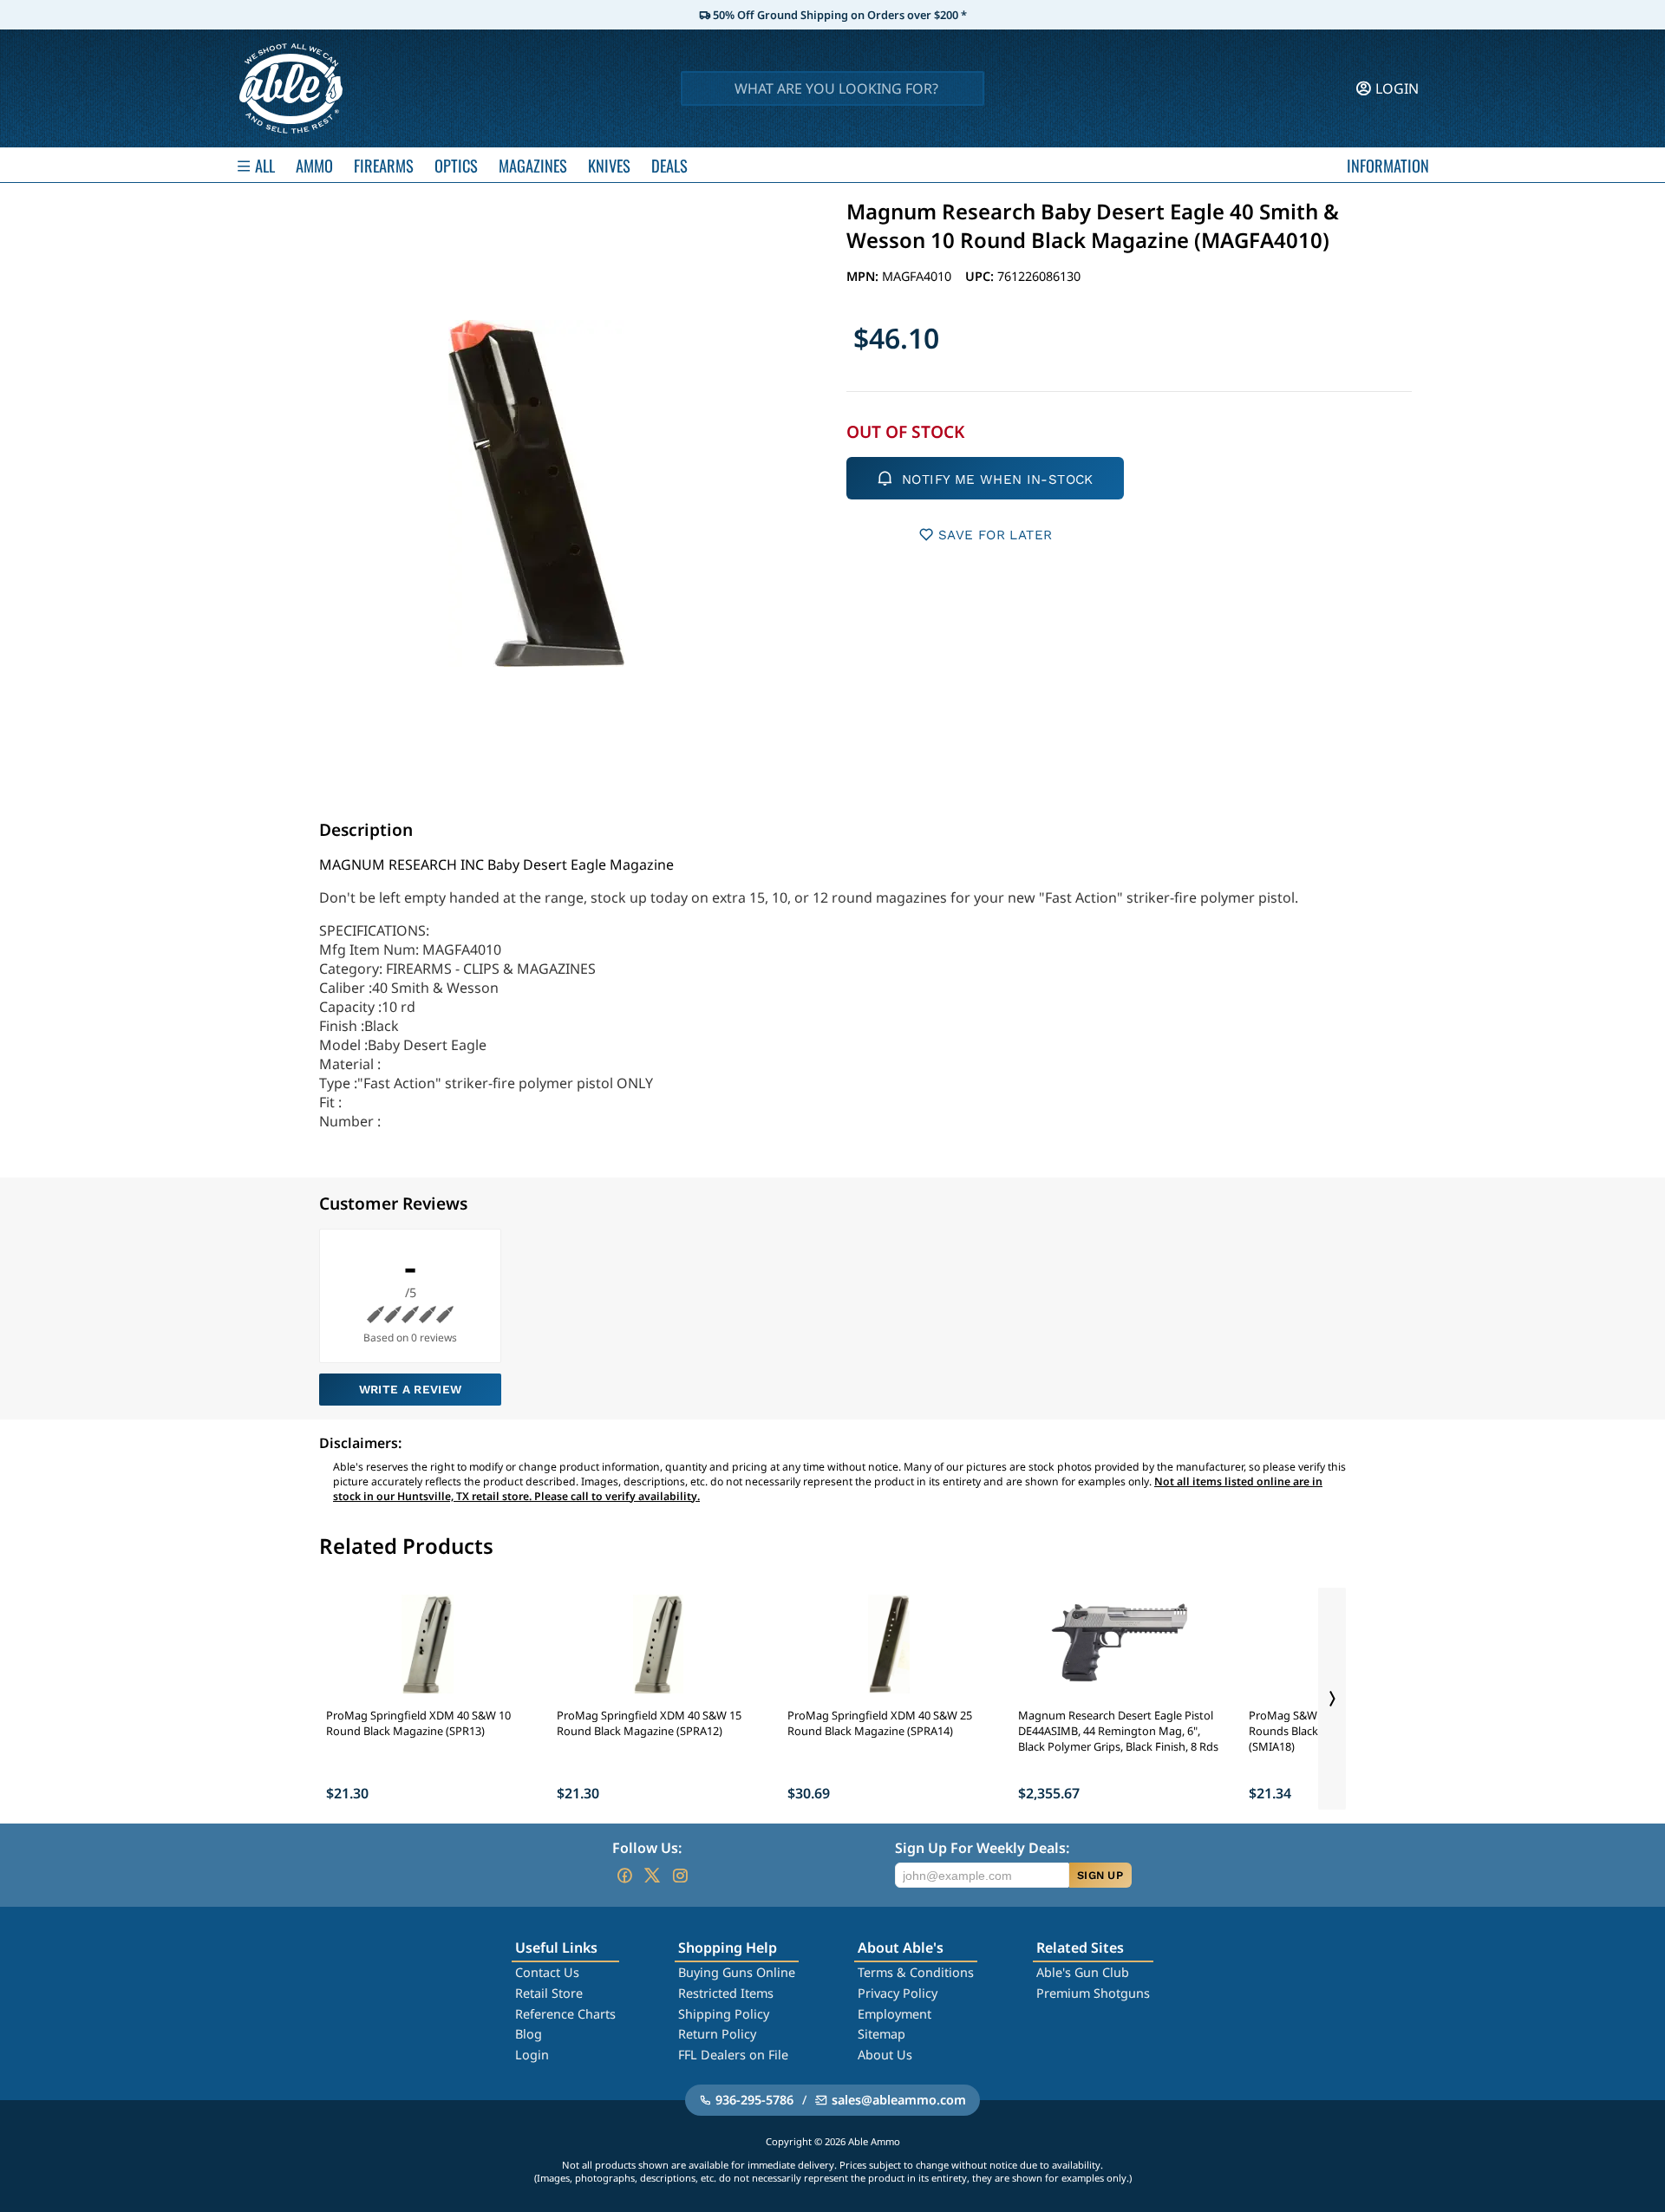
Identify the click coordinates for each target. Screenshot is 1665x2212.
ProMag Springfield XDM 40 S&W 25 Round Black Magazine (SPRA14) (880, 1723)
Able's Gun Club (1083, 1972)
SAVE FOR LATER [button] (995, 535)
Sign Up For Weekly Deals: (982, 1848)
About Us (885, 2055)
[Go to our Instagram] (680, 1876)
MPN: (864, 276)
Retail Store (549, 1993)
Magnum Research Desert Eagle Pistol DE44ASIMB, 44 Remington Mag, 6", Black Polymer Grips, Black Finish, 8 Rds (1118, 1731)
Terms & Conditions (916, 1972)
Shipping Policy (724, 2014)
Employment (895, 2014)
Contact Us (547, 1972)
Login (532, 2055)
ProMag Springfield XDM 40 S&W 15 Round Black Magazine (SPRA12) (649, 1723)
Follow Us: (647, 1848)
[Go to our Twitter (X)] (652, 1876)
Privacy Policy (898, 1993)
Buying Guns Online (737, 1972)
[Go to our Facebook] (624, 1876)
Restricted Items (726, 1993)
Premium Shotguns (1093, 1993)
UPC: (981, 276)
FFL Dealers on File (733, 2055)
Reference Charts (565, 2014)
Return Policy (717, 2034)
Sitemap (881, 2034)
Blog (529, 2034)
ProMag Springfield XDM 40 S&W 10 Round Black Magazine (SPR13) (418, 1723)
